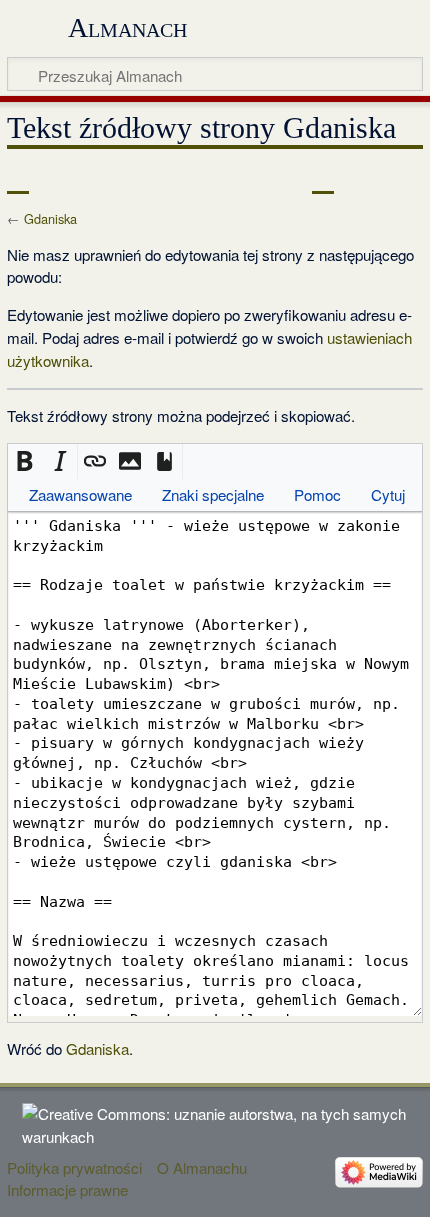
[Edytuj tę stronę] (323, 179)
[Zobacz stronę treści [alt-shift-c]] (18, 179)
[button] (25, 461)
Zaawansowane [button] (80, 494)
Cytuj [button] (388, 494)
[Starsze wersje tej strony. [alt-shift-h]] (360, 179)
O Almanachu (202, 1167)
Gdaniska (50, 218)
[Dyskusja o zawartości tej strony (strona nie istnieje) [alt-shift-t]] (63, 179)
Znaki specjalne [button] (213, 494)
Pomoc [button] (317, 494)
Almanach (127, 27)
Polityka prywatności (74, 1167)
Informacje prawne (67, 1189)
